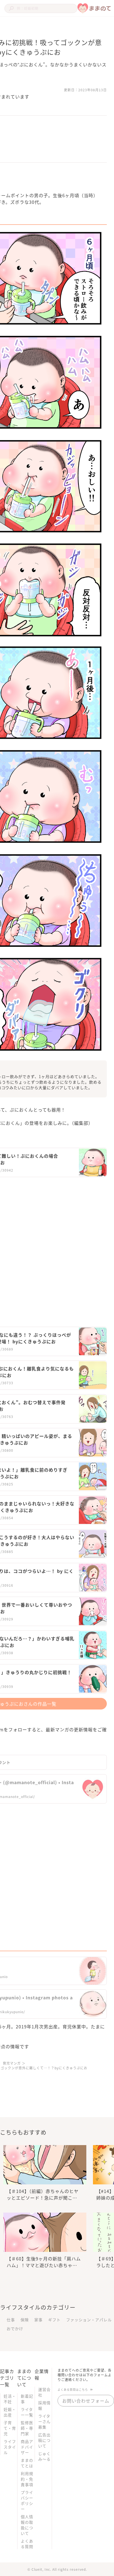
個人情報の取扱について (27, 2525)
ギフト (54, 2320)
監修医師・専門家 (27, 2428)
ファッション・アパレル (89, 2320)
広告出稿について (44, 2440)
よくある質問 (27, 2544)
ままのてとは (27, 2463)
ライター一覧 (27, 2412)
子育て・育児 (10, 2428)
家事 (38, 2320)
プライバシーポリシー (27, 2500)
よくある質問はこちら (73, 2389)
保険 (25, 2320)
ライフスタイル (10, 2447)
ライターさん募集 (44, 2421)
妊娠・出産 (10, 2412)
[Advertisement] (57, 1247)
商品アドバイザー (27, 2447)
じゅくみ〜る (44, 2456)
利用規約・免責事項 (27, 2479)
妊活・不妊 (10, 2399)
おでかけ (15, 2328)
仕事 (11, 2320)
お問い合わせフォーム (86, 2401)
